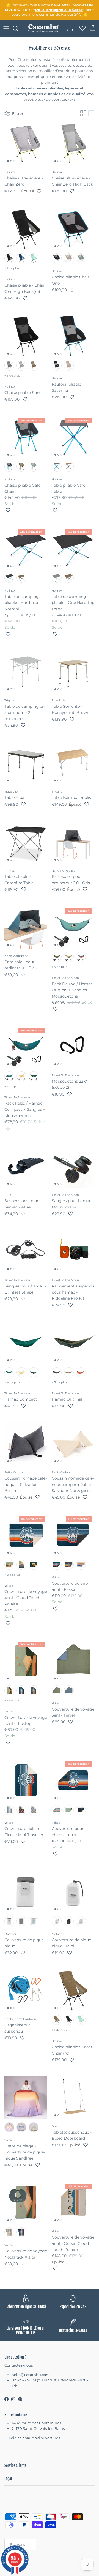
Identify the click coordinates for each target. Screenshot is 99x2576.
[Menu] (6, 28)
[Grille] (83, 113)
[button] (39, 191)
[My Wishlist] (81, 28)
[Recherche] (18, 28)
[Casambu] (43, 28)
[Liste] (91, 113)
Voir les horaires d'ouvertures (34, 2438)
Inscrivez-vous (24, 5)
